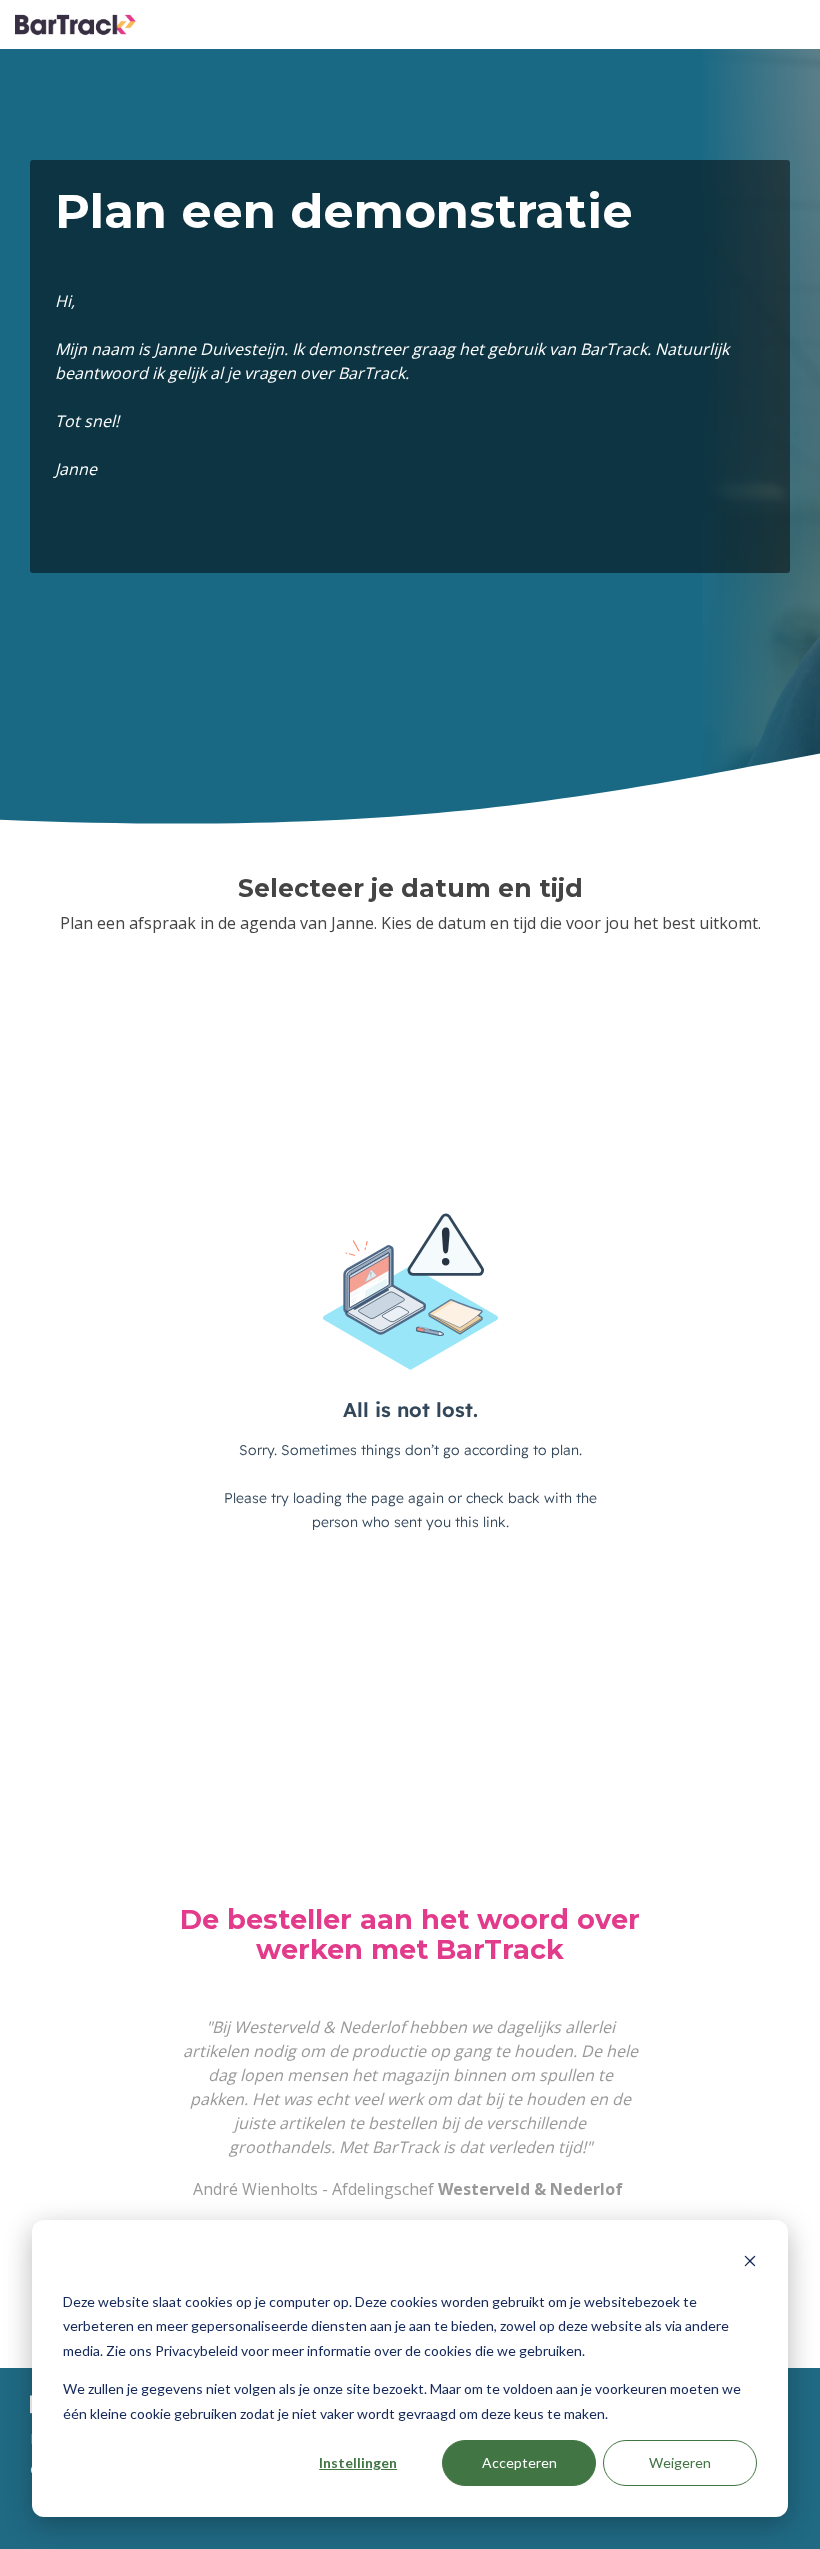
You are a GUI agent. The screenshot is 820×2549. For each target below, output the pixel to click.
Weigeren (680, 2462)
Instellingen (358, 2462)
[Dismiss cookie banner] (750, 2263)
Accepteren (519, 2462)
